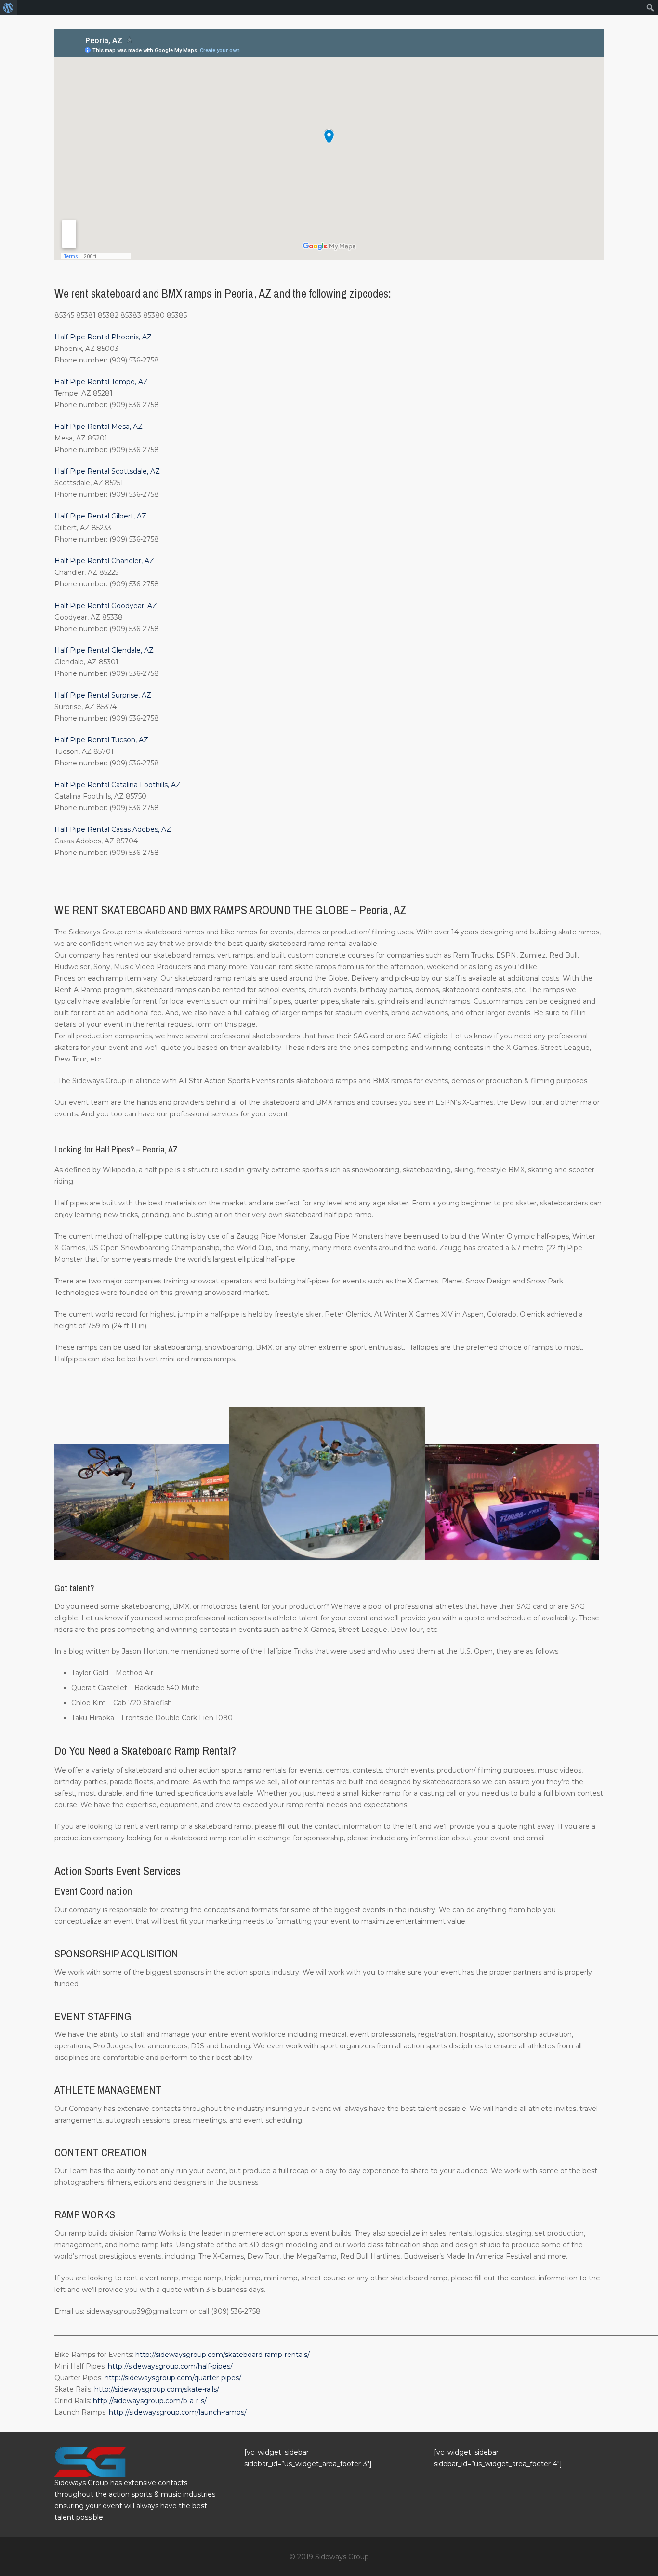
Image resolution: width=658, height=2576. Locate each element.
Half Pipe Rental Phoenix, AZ (103, 337)
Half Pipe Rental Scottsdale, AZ (107, 471)
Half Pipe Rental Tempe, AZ (101, 382)
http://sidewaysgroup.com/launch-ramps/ (178, 2412)
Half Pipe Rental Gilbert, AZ (100, 516)
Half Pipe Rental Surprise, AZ (103, 695)
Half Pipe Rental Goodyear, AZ (106, 606)
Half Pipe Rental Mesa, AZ (99, 427)
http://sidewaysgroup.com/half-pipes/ (170, 2366)
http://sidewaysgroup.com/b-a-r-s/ (150, 2401)
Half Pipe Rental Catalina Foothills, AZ (118, 785)
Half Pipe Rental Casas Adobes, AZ (113, 829)
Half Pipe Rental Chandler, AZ (104, 561)
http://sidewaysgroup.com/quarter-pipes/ (173, 2378)
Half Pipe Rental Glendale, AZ (104, 650)
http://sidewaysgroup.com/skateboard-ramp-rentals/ (223, 2355)
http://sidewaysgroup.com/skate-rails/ (157, 2389)
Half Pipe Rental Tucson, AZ (101, 740)
